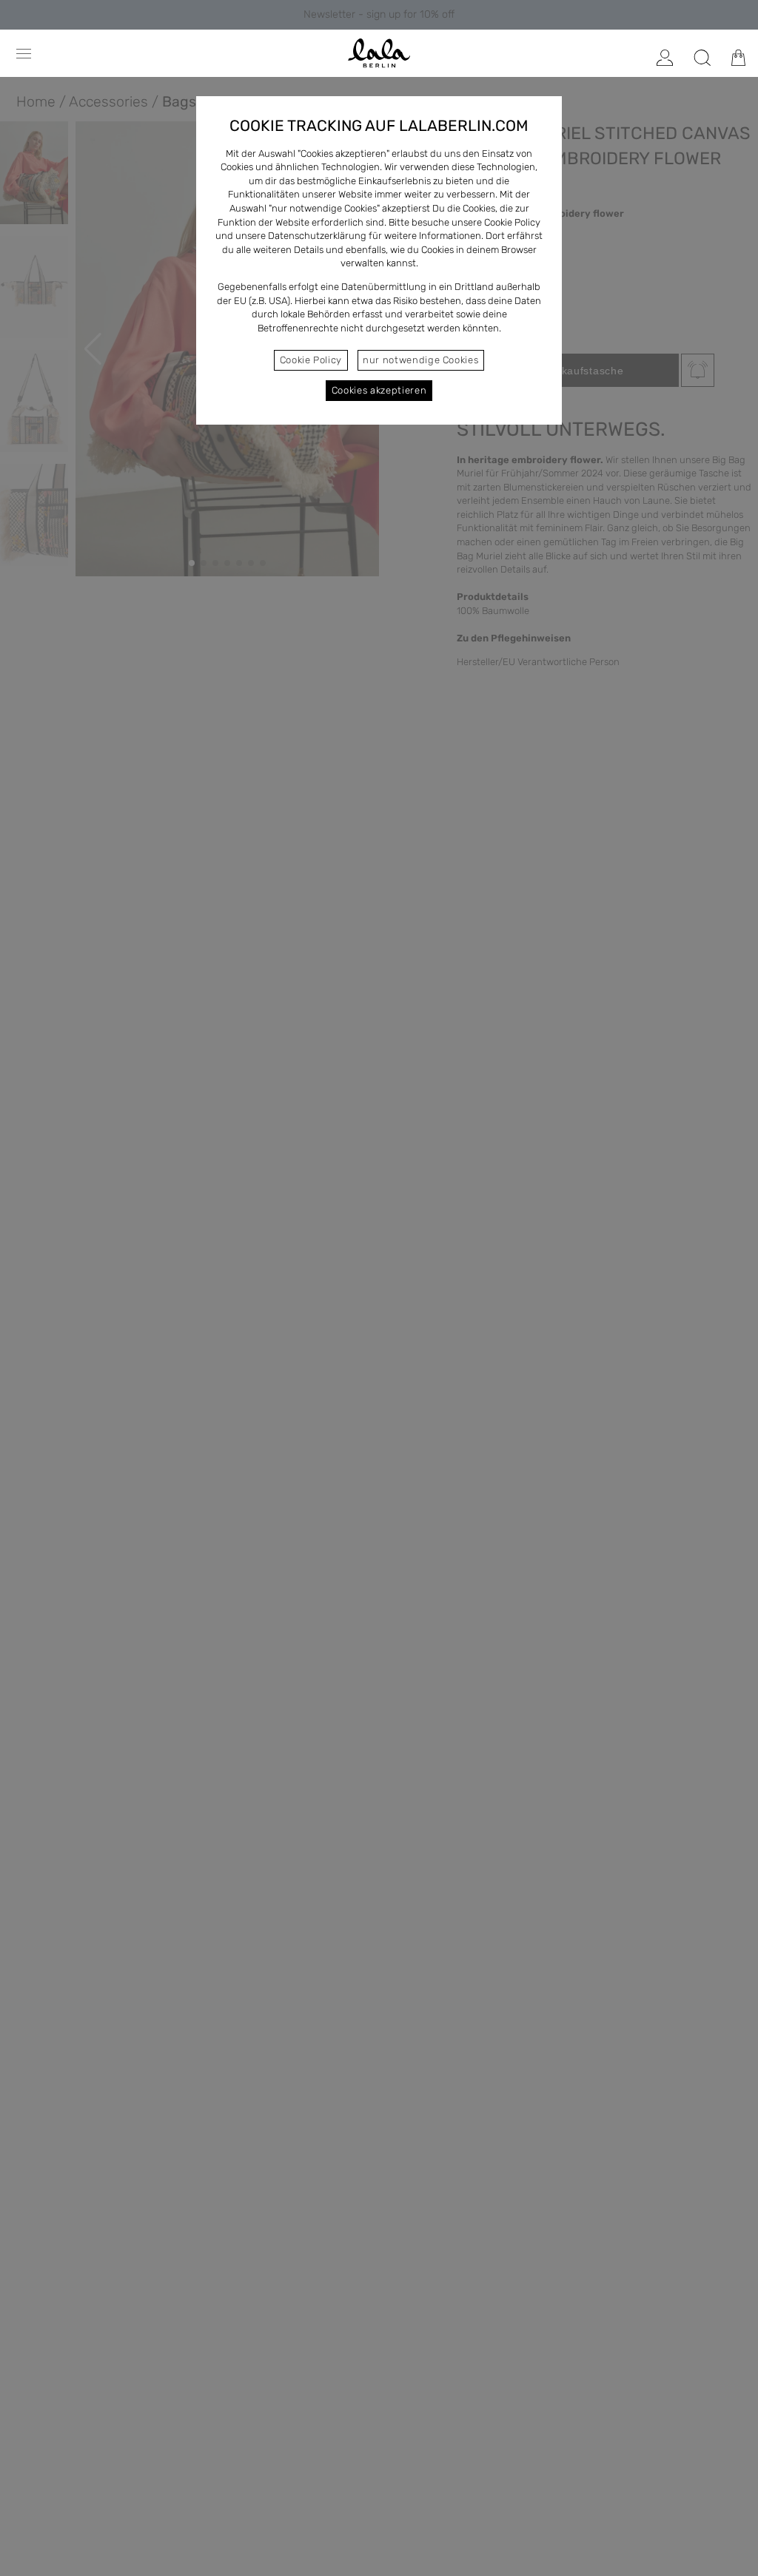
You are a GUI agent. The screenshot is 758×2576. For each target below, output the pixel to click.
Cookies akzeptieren (379, 390)
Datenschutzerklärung (317, 236)
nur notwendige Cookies (420, 360)
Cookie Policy (311, 360)
